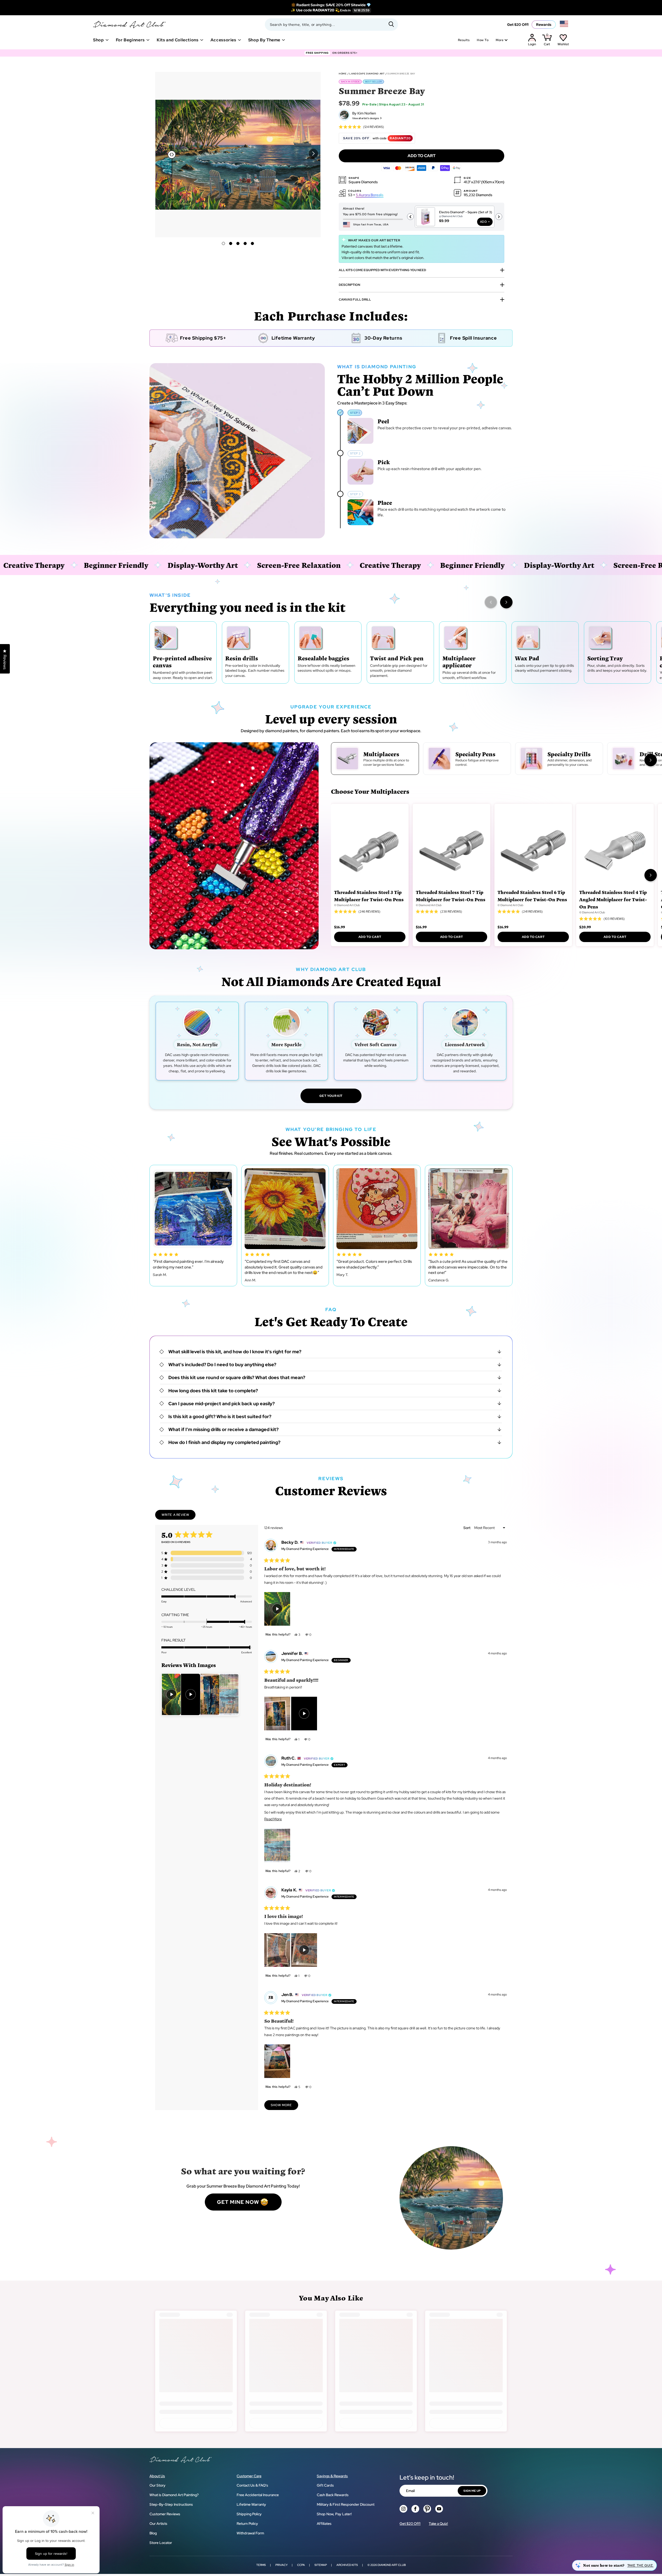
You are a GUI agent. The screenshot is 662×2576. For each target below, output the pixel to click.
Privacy (281, 2565)
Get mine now (238, 2202)
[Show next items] (506, 602)
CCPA (301, 2565)
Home (343, 74)
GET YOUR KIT (331, 1096)
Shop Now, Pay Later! (334, 2514)
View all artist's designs (366, 118)
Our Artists (158, 2524)
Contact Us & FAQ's (252, 2485)
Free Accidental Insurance (258, 2495)
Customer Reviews (165, 2514)
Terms (261, 2565)
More (500, 40)
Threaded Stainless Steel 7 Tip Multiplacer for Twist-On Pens (451, 896)
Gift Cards (325, 2485)
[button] (313, 154)
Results (464, 40)
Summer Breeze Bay (401, 74)
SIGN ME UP (472, 2491)
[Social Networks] (403, 2509)
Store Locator (161, 2543)
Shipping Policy (249, 2514)
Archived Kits (347, 2565)
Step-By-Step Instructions (171, 2504)
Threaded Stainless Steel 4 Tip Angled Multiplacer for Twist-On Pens (613, 899)
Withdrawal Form (250, 2533)
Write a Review (179, 1516)
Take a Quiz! (438, 2524)
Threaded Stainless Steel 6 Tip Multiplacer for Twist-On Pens (532, 896)
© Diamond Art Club (347, 905)
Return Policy (247, 2524)
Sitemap (321, 2565)
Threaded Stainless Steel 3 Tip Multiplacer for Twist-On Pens (369, 896)
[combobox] (331, 25)
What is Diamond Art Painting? (174, 2495)
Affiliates (324, 2524)
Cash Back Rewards (333, 2495)
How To (483, 40)
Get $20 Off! (518, 25)
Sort (467, 1528)
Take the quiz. (640, 2565)
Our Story (157, 2485)
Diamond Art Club (392, 2565)
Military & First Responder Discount (346, 2504)
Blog (153, 2533)
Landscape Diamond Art (367, 74)
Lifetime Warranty (251, 2504)
